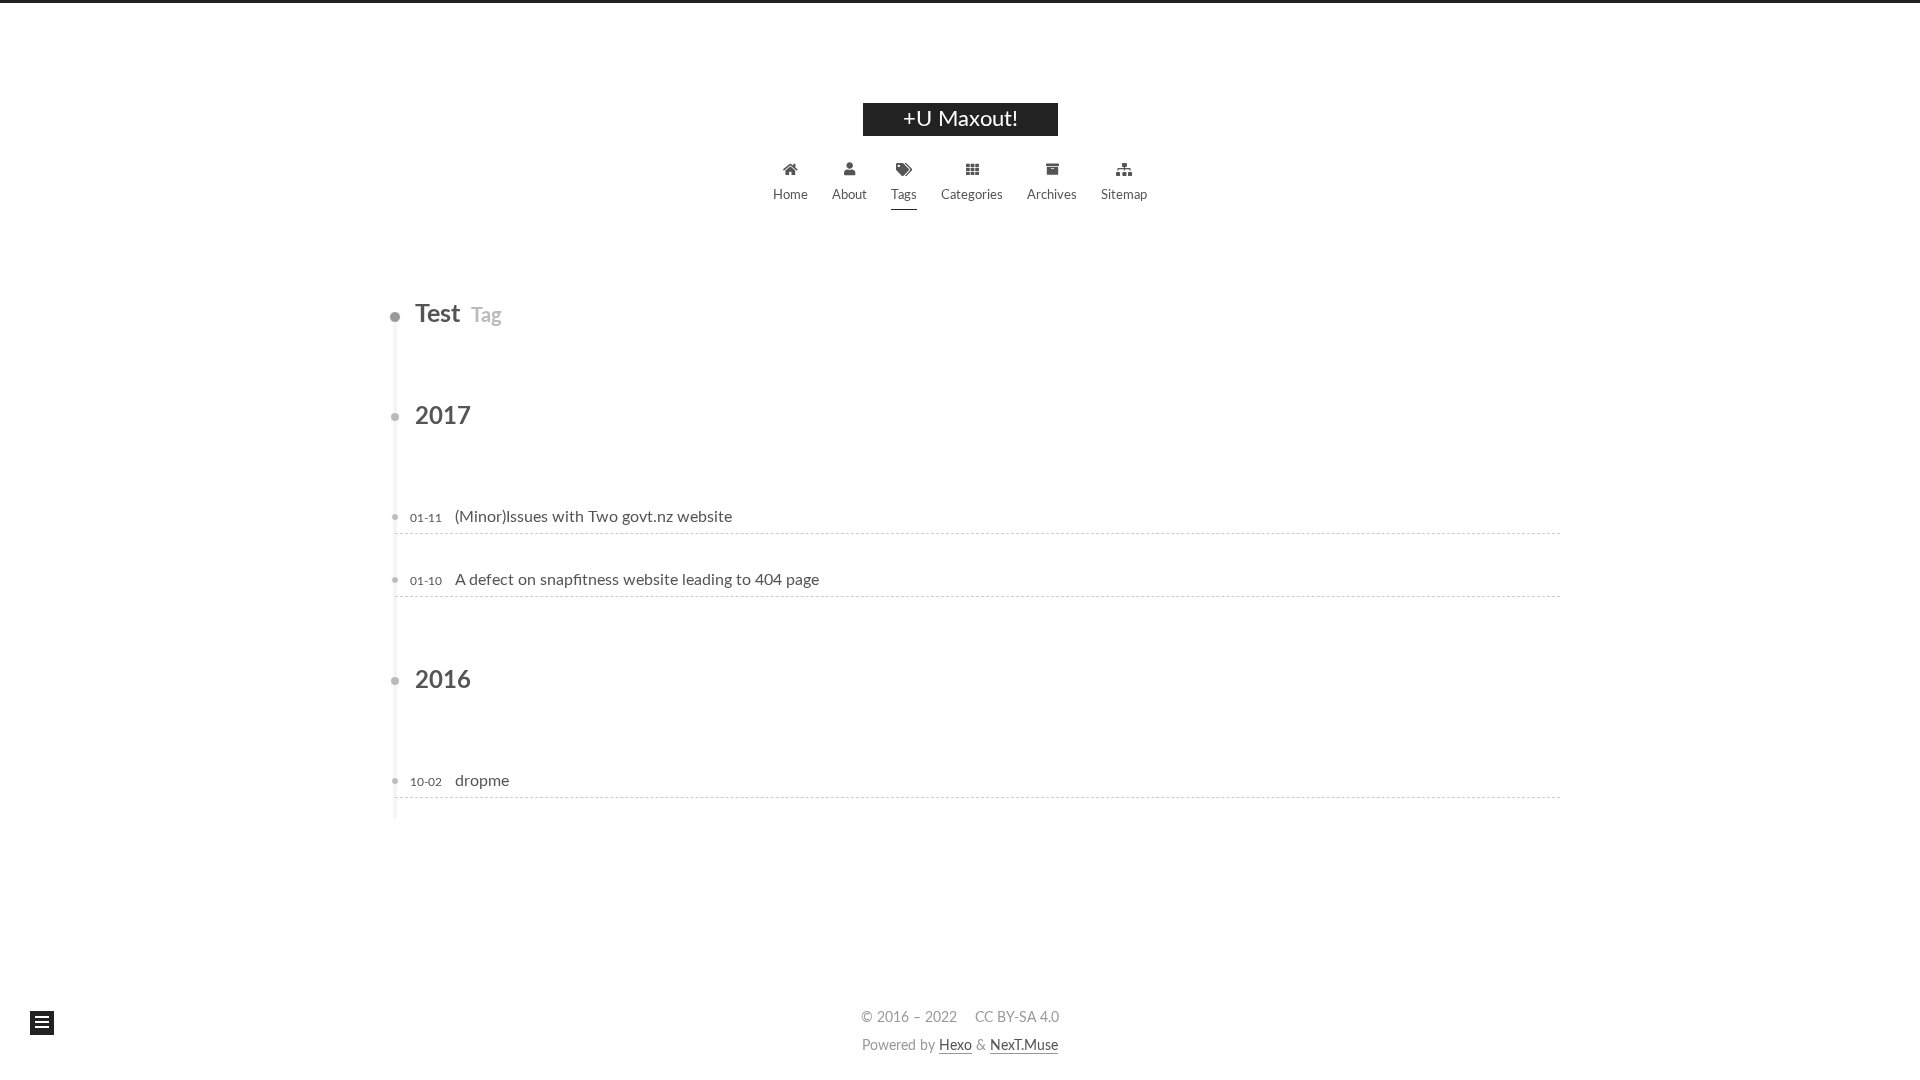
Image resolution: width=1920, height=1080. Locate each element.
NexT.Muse (1024, 1046)
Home (790, 195)
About (849, 195)
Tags (904, 195)
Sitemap (1124, 195)
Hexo (955, 1046)
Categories (972, 195)
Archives (1052, 195)
